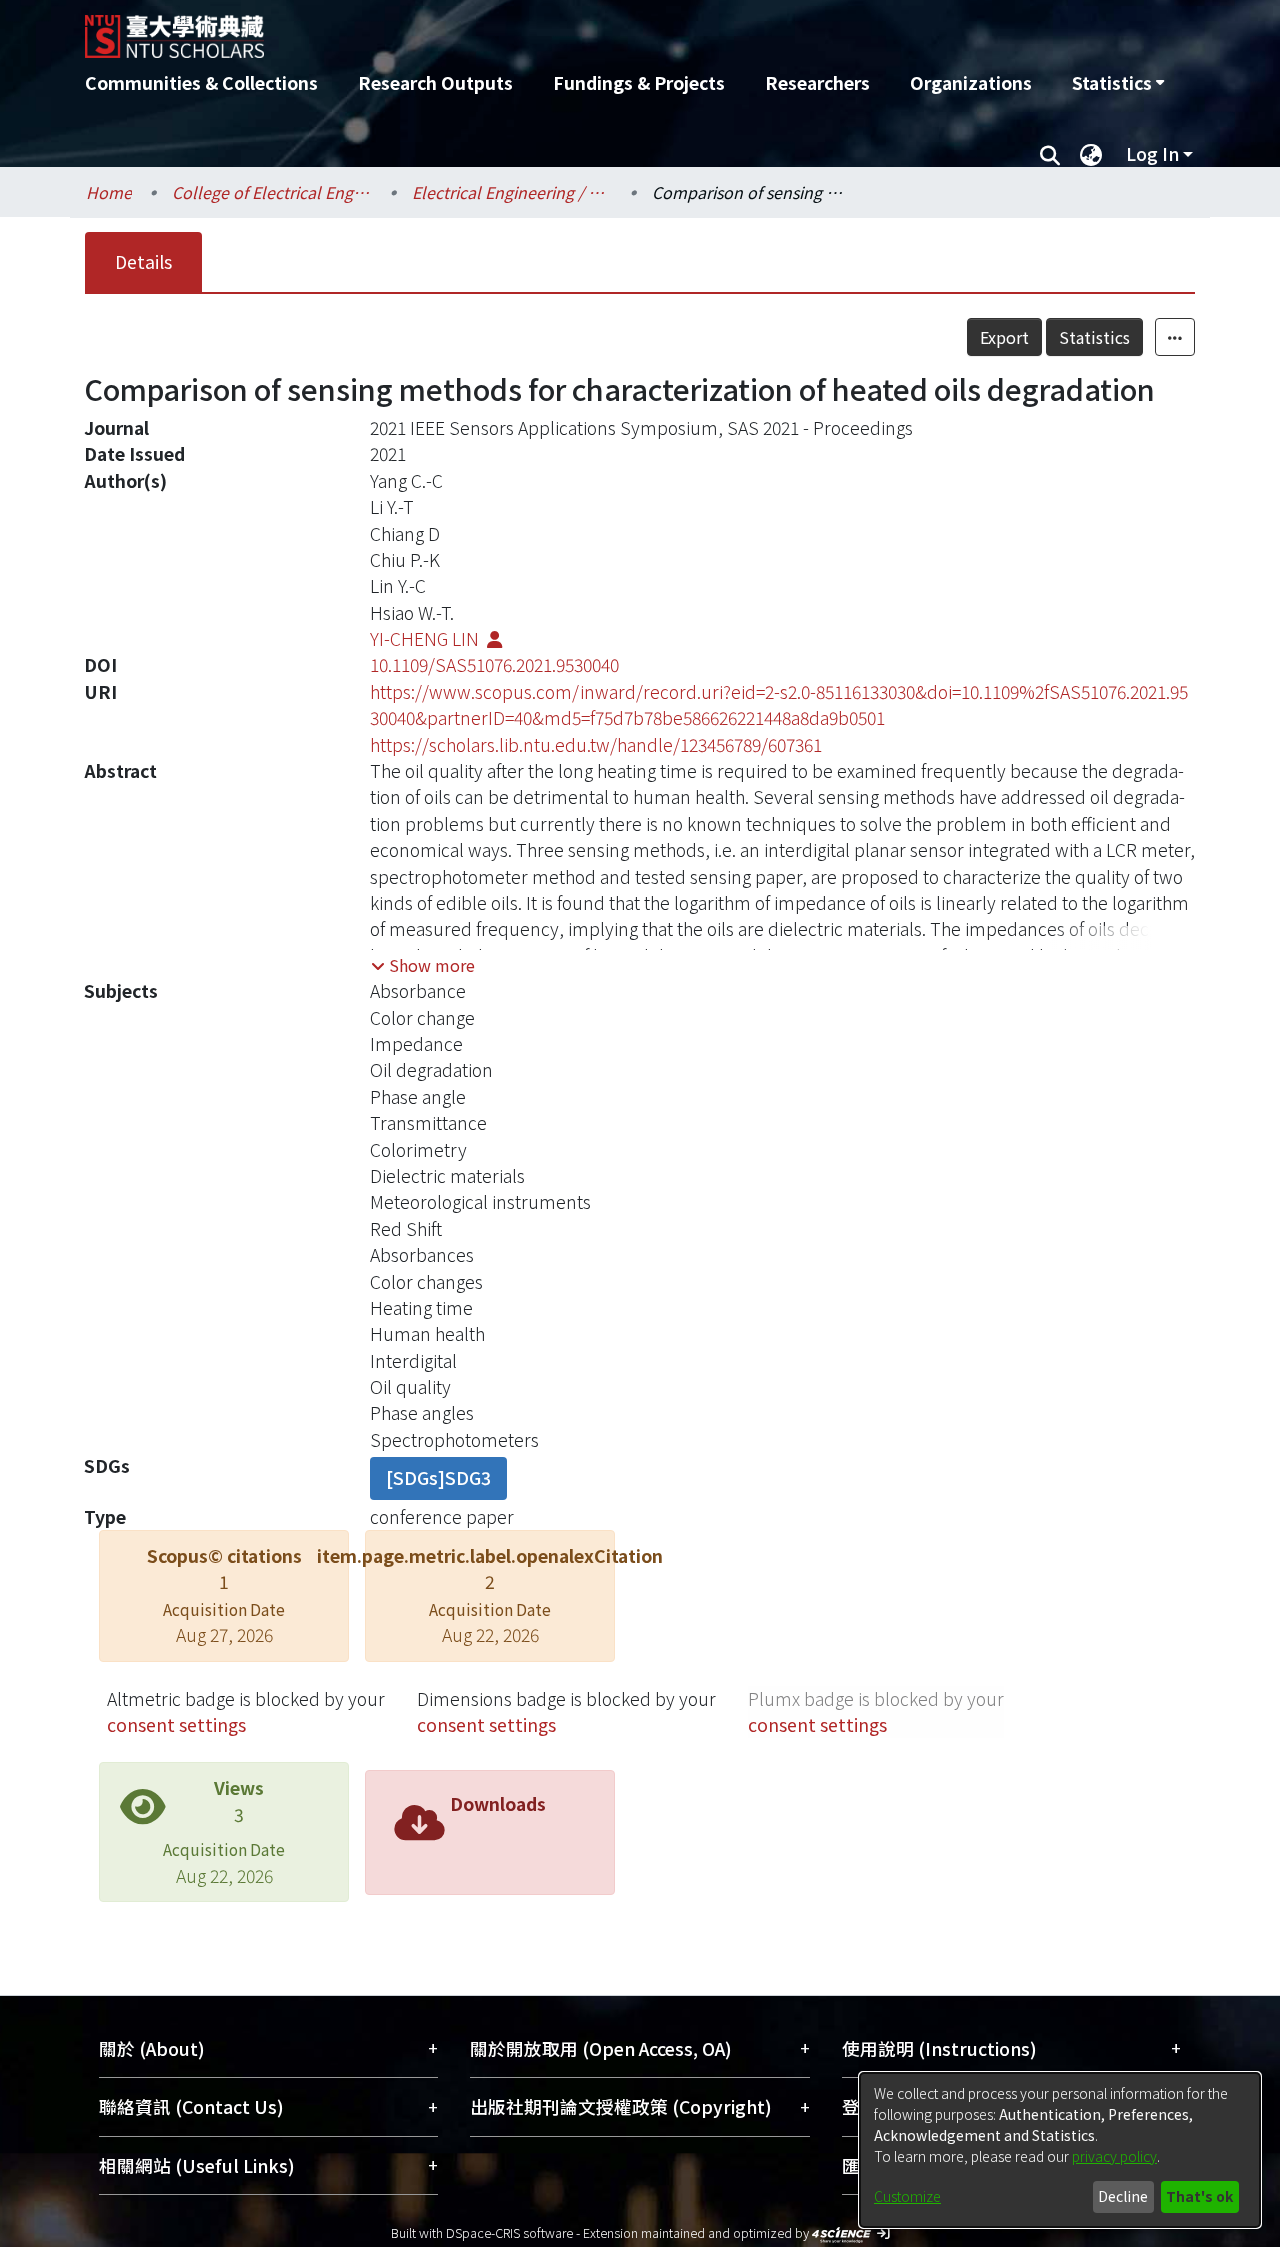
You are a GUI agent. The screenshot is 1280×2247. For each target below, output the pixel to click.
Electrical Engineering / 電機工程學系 (512, 192)
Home (109, 192)
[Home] (532, 29)
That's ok (1199, 2196)
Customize (907, 2196)
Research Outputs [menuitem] (435, 82)
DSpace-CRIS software (509, 2232)
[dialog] (1060, 2150)
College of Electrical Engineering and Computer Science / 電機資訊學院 (272, 192)
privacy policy (1114, 2156)
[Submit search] (1049, 154)
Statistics (1094, 337)
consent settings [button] (176, 1724)
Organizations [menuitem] (971, 82)
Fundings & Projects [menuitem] (639, 82)
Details (143, 261)
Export (1004, 337)
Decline (1123, 2196)
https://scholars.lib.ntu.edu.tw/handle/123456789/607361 (596, 744)
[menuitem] (1118, 83)
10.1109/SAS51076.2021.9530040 (494, 664)
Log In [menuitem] (1152, 153)
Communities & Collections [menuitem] (201, 82)
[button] (423, 965)
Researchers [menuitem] (817, 82)
